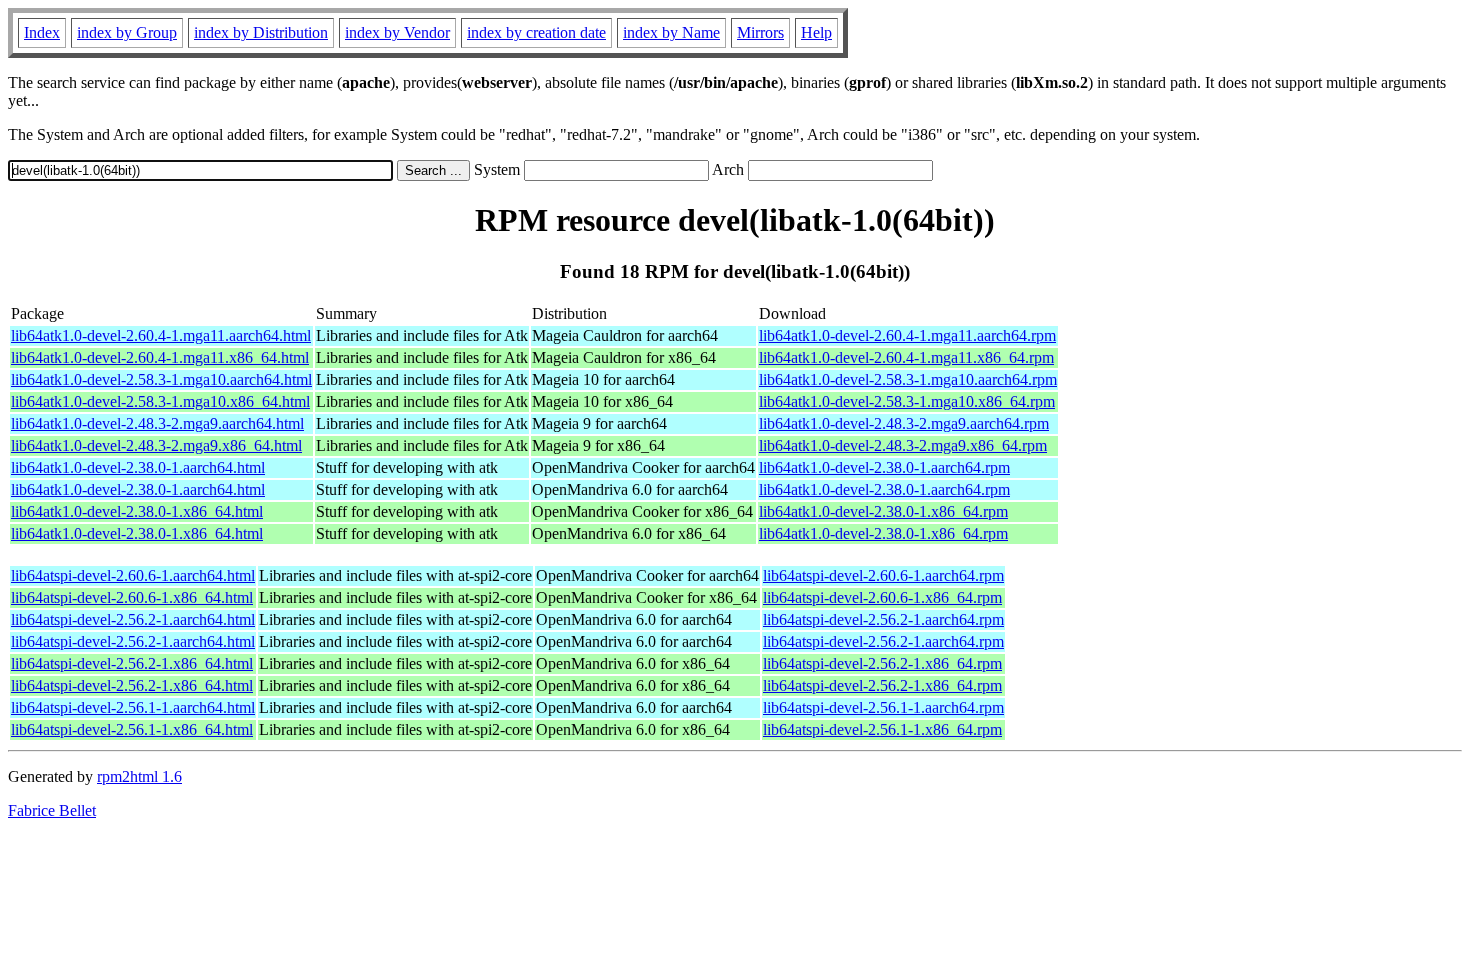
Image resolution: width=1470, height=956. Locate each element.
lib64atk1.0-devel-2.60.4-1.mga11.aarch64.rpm (907, 335)
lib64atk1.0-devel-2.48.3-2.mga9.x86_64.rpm (903, 445)
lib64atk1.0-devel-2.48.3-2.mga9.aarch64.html (157, 423)
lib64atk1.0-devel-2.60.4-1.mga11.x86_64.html (160, 357)
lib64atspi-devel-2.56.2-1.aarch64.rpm (883, 619)
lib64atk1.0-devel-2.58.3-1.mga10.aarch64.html (161, 379)
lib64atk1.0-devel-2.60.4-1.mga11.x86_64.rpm (906, 357)
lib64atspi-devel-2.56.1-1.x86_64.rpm (882, 729)
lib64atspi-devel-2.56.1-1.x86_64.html (132, 729)
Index (42, 32)
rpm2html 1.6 (139, 776)
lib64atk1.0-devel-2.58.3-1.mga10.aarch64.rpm (908, 379)
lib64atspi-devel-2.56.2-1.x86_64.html (132, 663)
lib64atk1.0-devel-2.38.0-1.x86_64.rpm (883, 511)
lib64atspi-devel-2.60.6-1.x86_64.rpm (882, 597)
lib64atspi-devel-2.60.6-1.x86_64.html (132, 597)
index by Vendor (397, 32)
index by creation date (536, 32)
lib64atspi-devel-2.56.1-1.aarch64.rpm (883, 707)
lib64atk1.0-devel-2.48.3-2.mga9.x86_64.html (156, 445)
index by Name (671, 32)
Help (816, 32)
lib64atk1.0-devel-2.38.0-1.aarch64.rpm (884, 467)
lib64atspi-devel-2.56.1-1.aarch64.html (133, 707)
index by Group (127, 32)
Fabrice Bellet (52, 810)
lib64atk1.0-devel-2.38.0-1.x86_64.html (137, 511)
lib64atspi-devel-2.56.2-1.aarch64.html (133, 619)
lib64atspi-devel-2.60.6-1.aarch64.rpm (883, 575)
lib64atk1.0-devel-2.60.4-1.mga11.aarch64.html (161, 335)
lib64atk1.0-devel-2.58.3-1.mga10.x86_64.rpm (907, 401)
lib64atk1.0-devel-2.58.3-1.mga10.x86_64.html (160, 401)
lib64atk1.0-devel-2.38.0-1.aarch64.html (138, 467)
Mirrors (760, 32)
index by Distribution (261, 32)
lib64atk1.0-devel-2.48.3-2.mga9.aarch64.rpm (904, 423)
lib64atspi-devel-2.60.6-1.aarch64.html (133, 575)
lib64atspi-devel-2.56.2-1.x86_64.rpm (882, 663)
